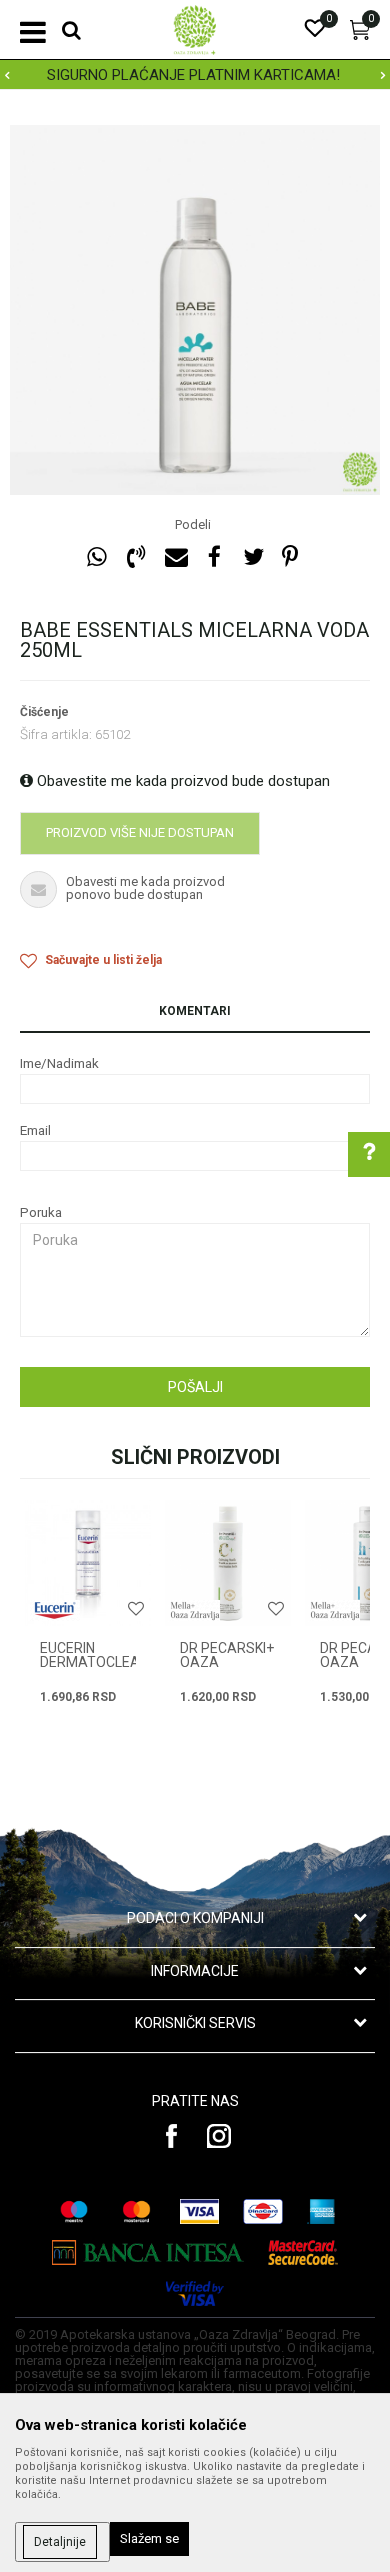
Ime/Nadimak (59, 1063)
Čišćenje (44, 712)
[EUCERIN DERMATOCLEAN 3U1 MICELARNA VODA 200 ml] (88, 1563)
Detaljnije (60, 2542)
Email (35, 1130)
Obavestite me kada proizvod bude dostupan (181, 781)
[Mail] (175, 557)
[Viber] (136, 557)
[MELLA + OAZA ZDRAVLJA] (195, 1610)
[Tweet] (253, 557)
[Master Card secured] (303, 2252)
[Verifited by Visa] (195, 2293)
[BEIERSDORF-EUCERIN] (55, 1610)
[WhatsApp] (97, 557)
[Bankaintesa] (148, 2252)
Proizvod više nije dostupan (140, 832)
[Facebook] (214, 557)
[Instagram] (219, 2136)
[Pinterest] (290, 557)
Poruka (41, 1212)
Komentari (195, 1011)
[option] (195, 310)
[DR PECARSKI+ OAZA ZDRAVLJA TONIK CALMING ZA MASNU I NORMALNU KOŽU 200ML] (228, 1563)
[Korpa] (360, 35)
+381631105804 (240, 1437)
